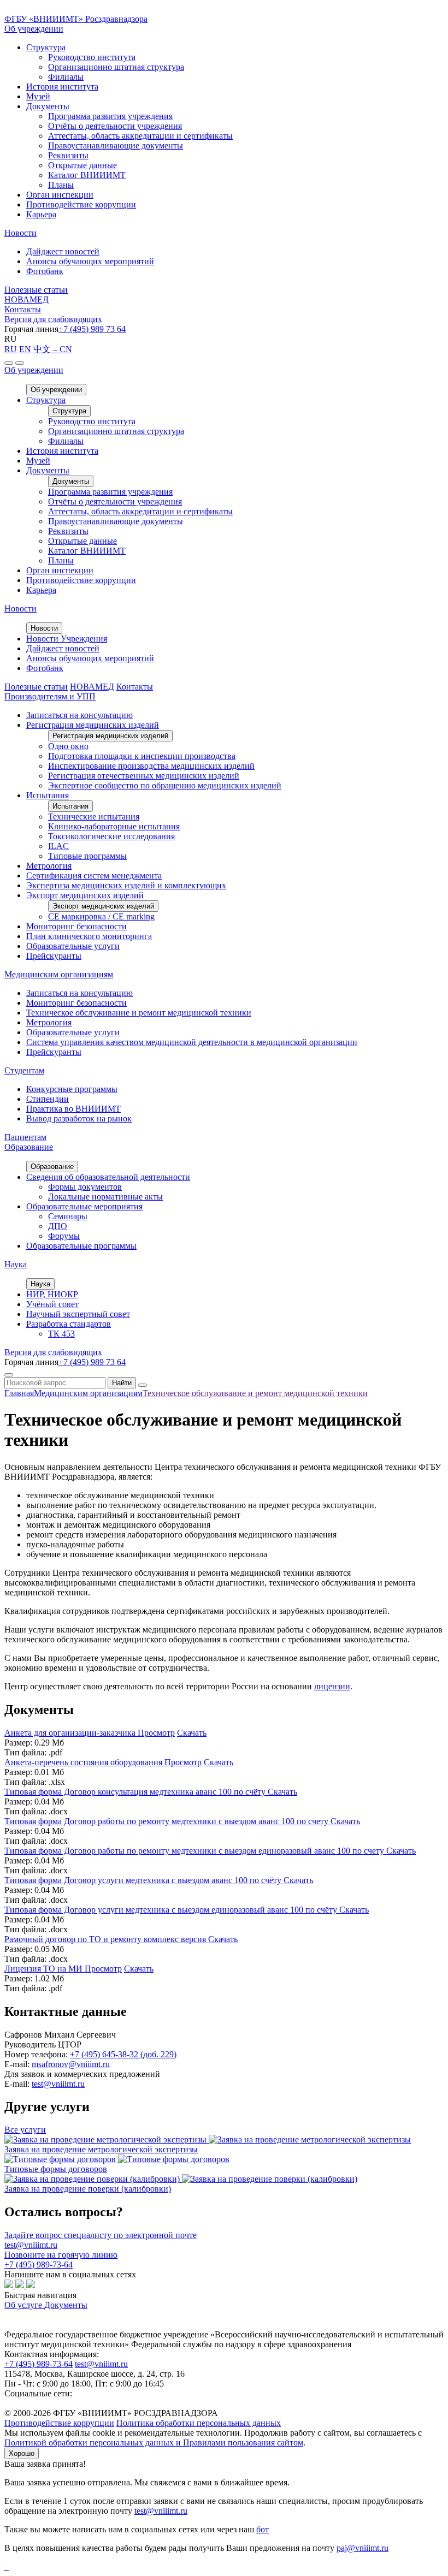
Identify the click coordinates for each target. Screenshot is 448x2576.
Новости (20, 233)
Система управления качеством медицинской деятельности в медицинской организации (192, 1042)
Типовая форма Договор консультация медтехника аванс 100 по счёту (136, 1792)
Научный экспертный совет (78, 1314)
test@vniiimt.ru (58, 2084)
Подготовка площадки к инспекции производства (142, 756)
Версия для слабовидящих (53, 319)
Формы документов (85, 1187)
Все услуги (25, 2130)
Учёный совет (52, 1304)
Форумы (64, 1236)
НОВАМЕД (26, 299)
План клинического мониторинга (89, 936)
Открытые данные (82, 165)
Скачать (192, 1733)
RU (11, 349)
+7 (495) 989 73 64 (92, 329)
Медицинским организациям (59, 974)
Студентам (24, 1070)
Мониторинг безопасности (76, 926)
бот (263, 2529)
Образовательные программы (81, 1246)
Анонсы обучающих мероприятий (90, 261)
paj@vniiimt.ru (362, 2548)
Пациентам (25, 1137)
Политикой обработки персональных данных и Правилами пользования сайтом (154, 2443)
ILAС (58, 846)
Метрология (49, 866)
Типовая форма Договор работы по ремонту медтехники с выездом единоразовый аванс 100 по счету (195, 1851)
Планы (61, 185)
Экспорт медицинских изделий (85, 895)
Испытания (48, 795)
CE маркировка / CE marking (101, 916)
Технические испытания (94, 817)
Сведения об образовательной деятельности (108, 1177)
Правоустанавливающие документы (116, 146)
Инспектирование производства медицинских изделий (151, 766)
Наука (16, 1264)
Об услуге (24, 2305)
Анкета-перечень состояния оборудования (84, 1762)
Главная (19, 1393)
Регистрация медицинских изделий (93, 725)
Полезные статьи (36, 290)
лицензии (332, 1686)
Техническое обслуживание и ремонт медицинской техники (139, 1013)
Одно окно (68, 746)
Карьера (41, 214)
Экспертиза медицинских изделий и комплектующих (126, 885)
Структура (46, 47)
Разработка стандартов (69, 1324)
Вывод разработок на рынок (79, 1118)
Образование (29, 1147)
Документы (48, 106)
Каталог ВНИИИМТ (87, 175)
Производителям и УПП (50, 696)
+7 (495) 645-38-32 (123, 2054)
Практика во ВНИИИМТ (73, 1109)
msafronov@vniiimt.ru (71, 2064)
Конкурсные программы (72, 1089)
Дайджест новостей (63, 251)
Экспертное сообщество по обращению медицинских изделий (165, 785)
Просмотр (156, 1733)
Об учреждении (34, 29)
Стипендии (48, 1099)
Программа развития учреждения (110, 116)
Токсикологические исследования (111, 836)
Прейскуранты (54, 956)
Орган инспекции (60, 195)
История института (62, 87)
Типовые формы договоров (56, 2169)
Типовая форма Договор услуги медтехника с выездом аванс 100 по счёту (144, 1880)
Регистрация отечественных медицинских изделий (144, 776)
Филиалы (66, 77)
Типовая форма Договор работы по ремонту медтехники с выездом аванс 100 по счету (167, 1821)
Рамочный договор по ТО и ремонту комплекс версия (106, 1939)
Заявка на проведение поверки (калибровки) (88, 2189)
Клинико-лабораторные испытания (114, 826)
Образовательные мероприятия (84, 1206)
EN (25, 349)
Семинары (68, 1216)
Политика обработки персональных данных (199, 2423)
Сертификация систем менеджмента (94, 876)
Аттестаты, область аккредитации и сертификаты (140, 136)
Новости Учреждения (67, 639)
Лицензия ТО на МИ (45, 1969)
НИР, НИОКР (52, 1294)
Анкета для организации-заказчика (71, 1733)
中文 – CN (53, 349)
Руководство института (92, 57)
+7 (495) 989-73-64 (39, 2364)
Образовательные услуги (73, 946)
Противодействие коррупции (81, 204)
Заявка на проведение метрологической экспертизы (101, 2149)
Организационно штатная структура (116, 67)
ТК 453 (61, 1334)
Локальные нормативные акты (105, 1197)
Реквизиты (68, 155)
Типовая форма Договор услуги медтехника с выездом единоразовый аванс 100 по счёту (172, 1910)
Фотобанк (45, 271)
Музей (38, 96)
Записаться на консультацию (79, 715)
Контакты (23, 309)
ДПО (58, 1226)
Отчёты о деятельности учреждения (115, 126)
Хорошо (22, 2453)
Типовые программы (87, 856)
